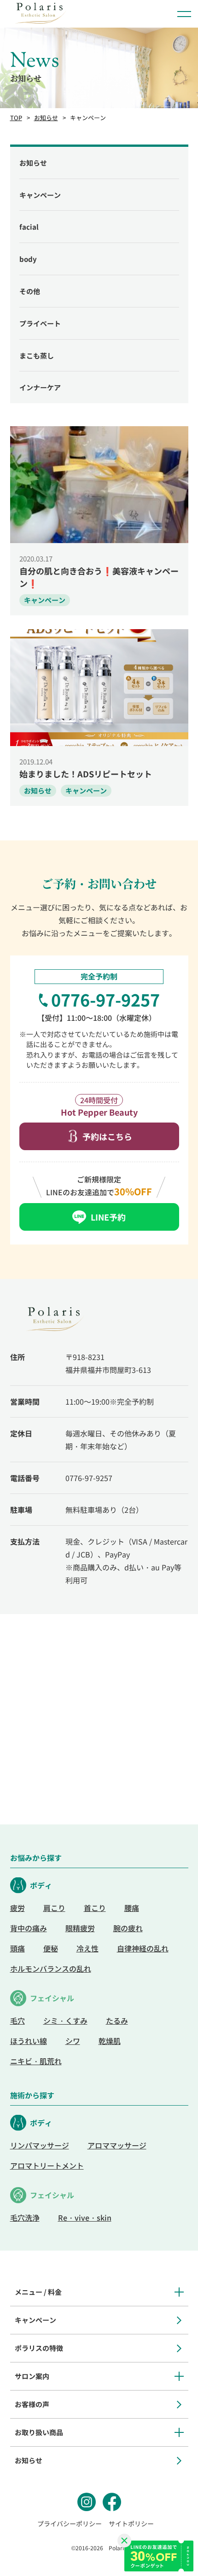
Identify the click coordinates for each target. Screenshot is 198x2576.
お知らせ (46, 118)
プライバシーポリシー (70, 2524)
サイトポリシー (131, 2524)
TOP (16, 118)
